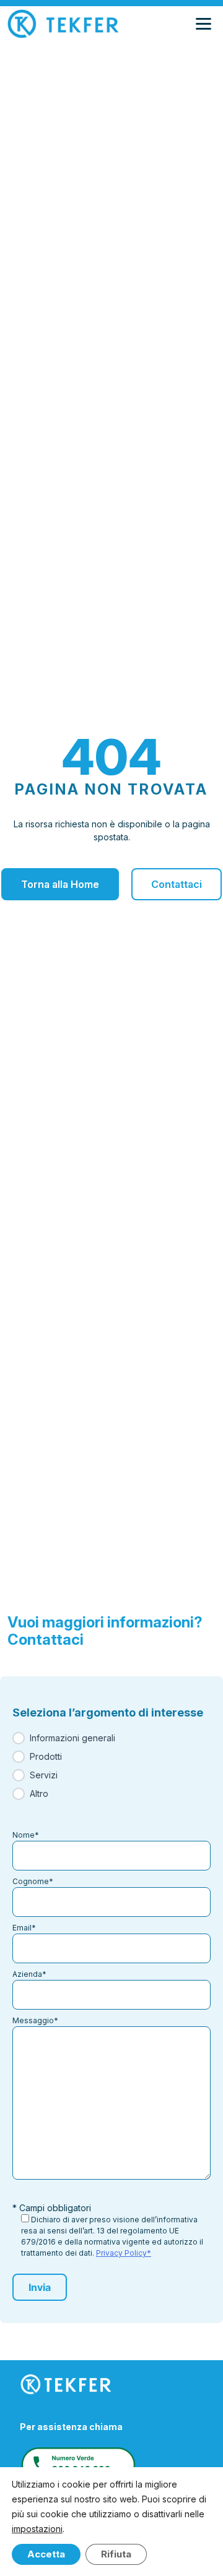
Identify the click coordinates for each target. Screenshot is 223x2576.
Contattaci (177, 884)
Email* (24, 1928)
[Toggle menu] (206, 24)
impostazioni (37, 2529)
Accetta (46, 2554)
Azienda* (29, 1974)
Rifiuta (116, 2554)
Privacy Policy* (124, 2253)
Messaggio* (35, 2020)
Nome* (26, 1835)
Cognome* (33, 1881)
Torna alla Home (60, 884)
